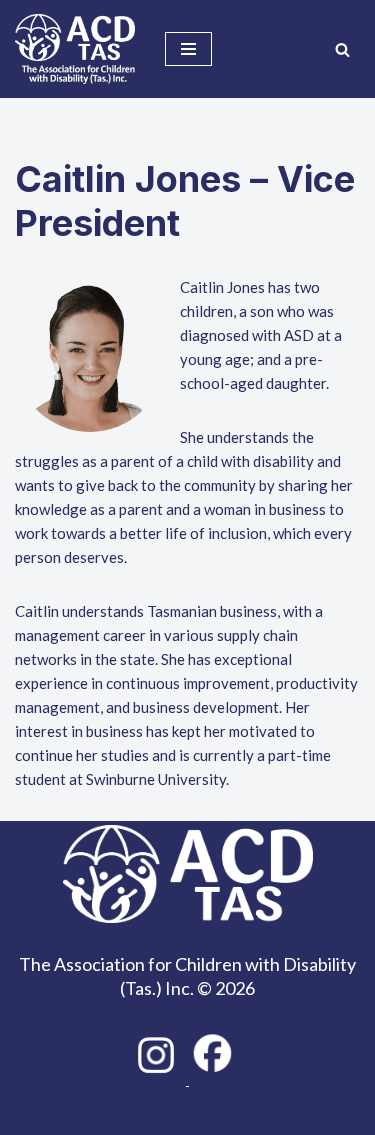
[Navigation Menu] (188, 49)
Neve (103, 1115)
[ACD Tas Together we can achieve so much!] (75, 49)
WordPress (252, 1115)
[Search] (342, 49)
